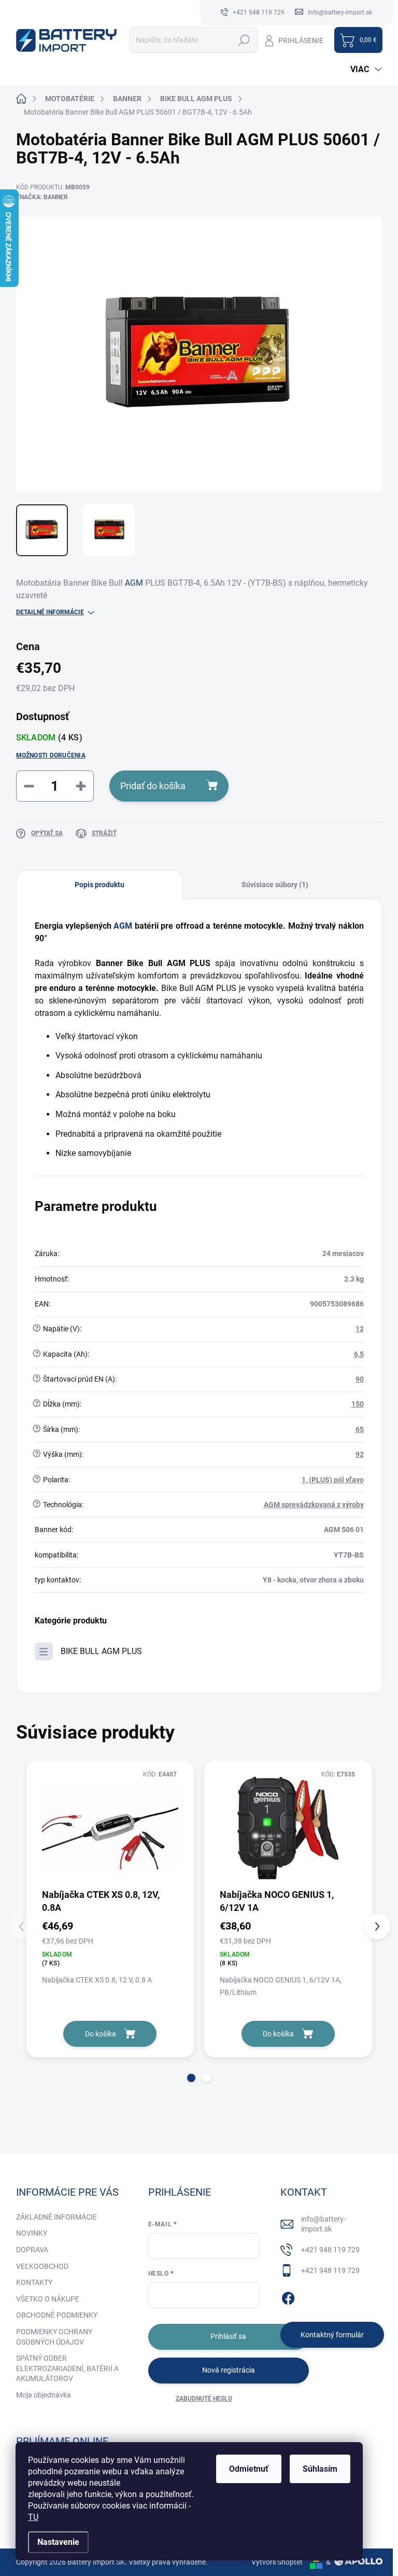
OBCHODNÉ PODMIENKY (57, 2315)
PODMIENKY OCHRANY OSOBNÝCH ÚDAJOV (54, 2337)
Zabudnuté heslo (204, 2399)
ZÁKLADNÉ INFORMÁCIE (56, 2217)
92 (360, 1454)
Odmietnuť (249, 2469)
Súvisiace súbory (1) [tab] (275, 885)
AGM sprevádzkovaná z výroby (314, 1505)
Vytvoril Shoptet (277, 2562)
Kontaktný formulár (332, 2335)
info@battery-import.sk (323, 2224)
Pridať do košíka (153, 786)
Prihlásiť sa (228, 2336)
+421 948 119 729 (330, 2250)
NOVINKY (32, 2233)
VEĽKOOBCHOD (42, 2266)
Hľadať (244, 40)
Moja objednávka (44, 2395)
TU (33, 2517)
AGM (134, 583)
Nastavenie (58, 2542)
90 (360, 1379)
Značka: (42, 197)
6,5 (359, 1354)
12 (360, 1329)
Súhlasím (320, 2469)
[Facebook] (288, 2296)
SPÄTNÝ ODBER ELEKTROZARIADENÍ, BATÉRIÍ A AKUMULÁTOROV (67, 2368)
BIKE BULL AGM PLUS (101, 1651)
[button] (191, 2078)
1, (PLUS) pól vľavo (333, 1480)
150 (358, 1404)
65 (360, 1429)
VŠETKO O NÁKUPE (48, 2299)
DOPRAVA (32, 2250)
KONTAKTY (34, 2282)
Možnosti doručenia (51, 755)
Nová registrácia (229, 2370)
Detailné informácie (50, 612)
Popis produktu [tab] (99, 885)
